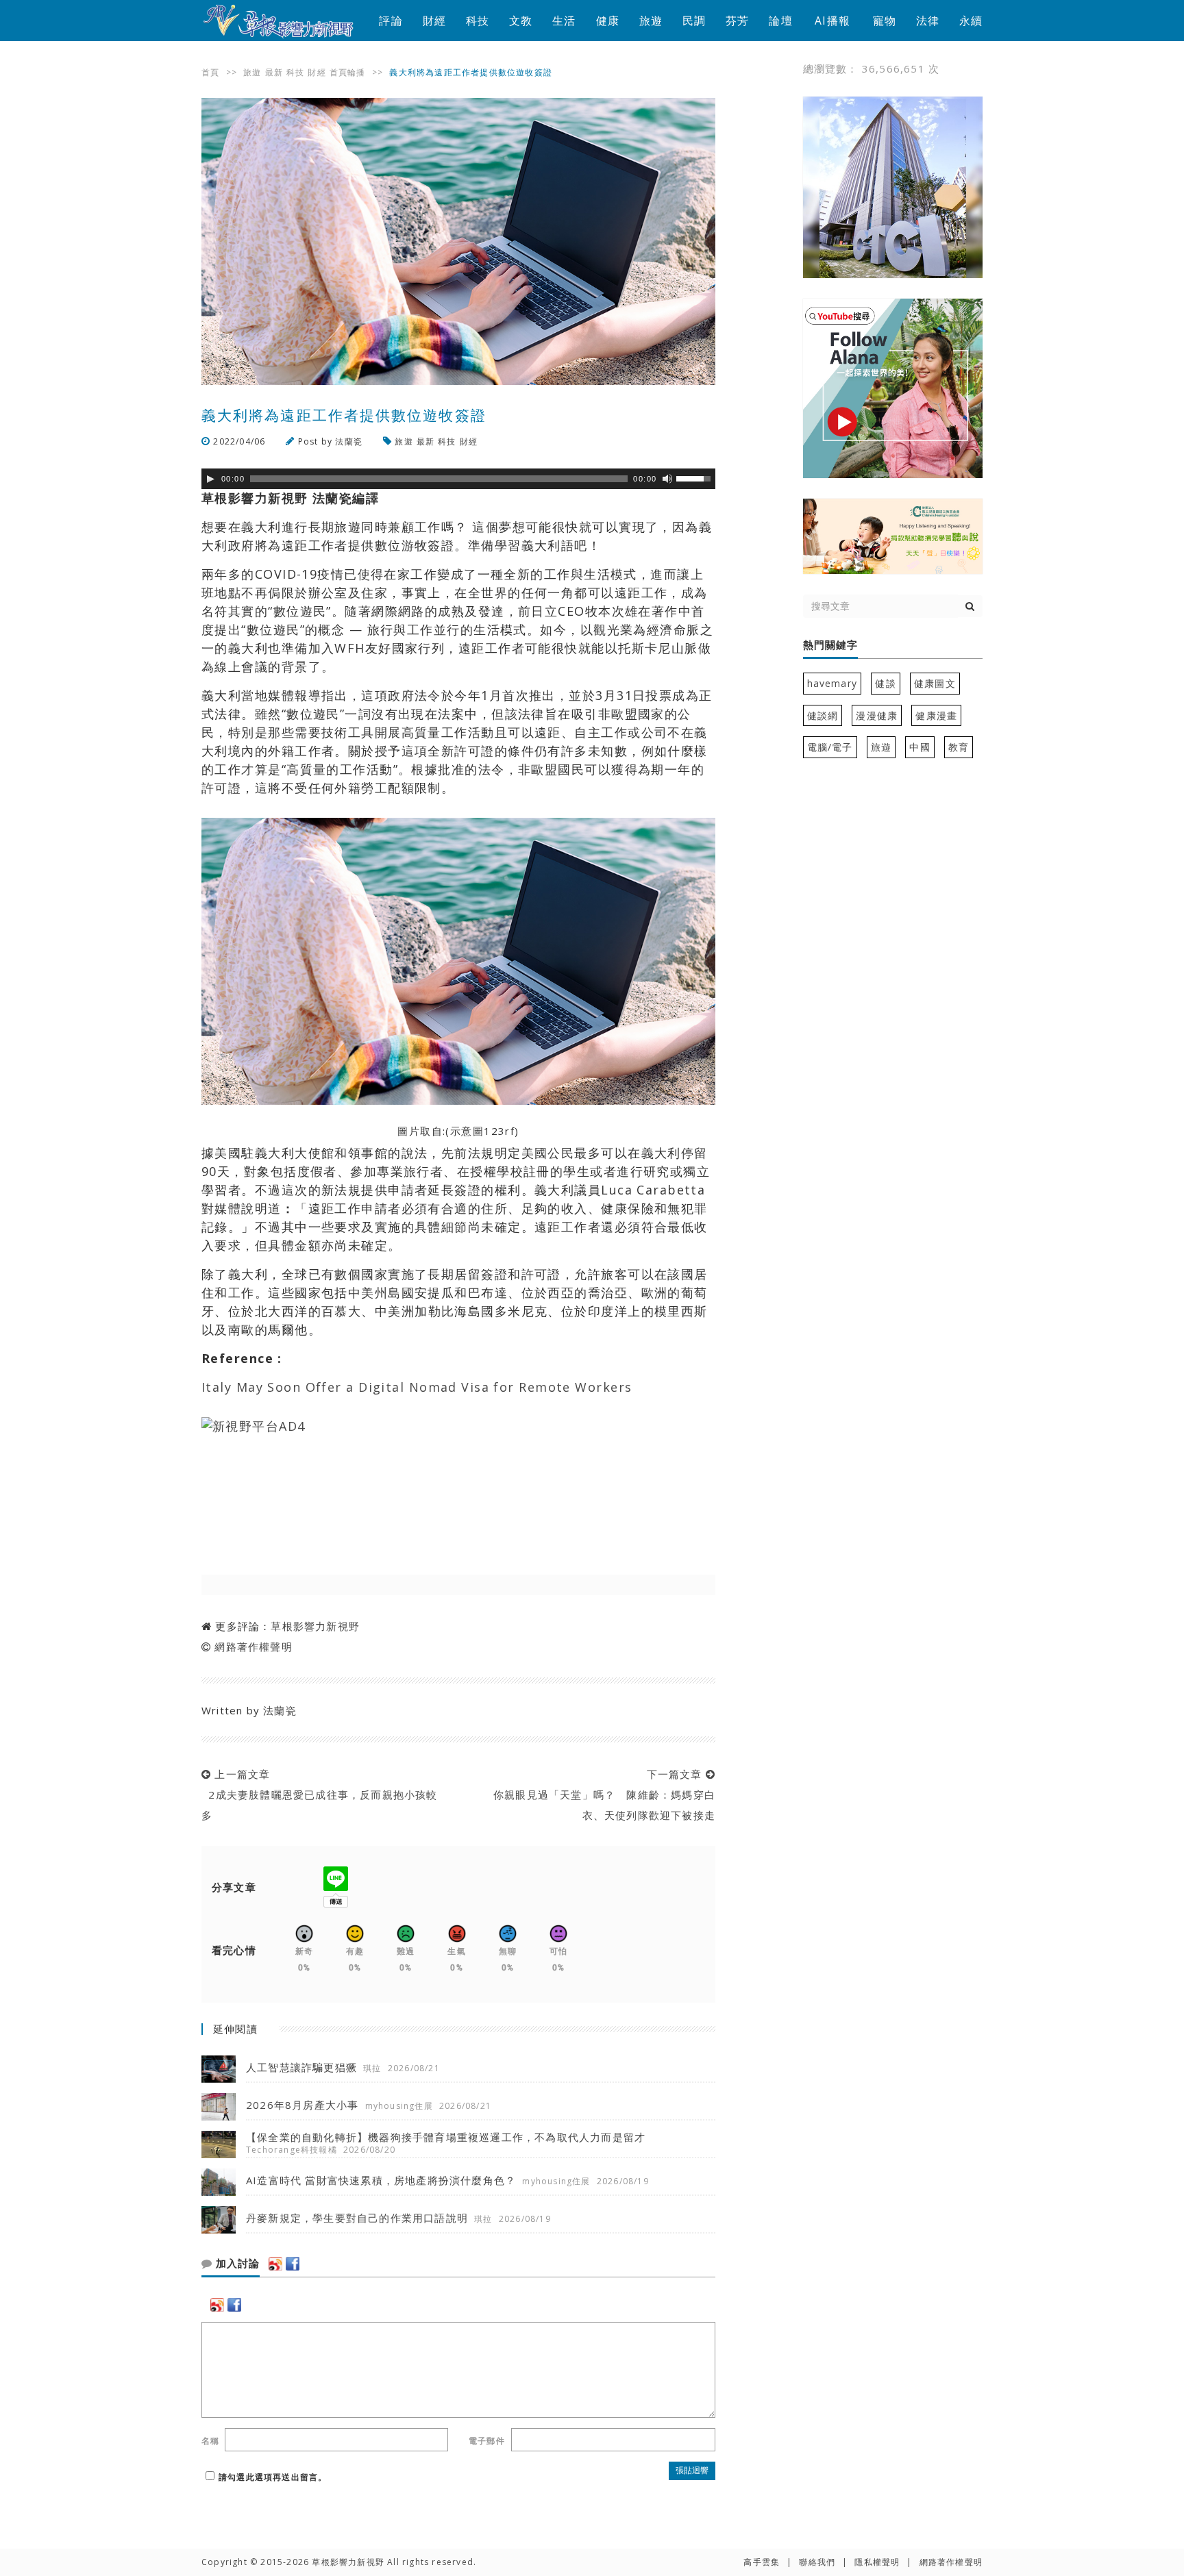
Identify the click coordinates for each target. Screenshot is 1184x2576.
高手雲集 (762, 2562)
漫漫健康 (877, 715)
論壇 (780, 21)
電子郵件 (487, 2441)
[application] (458, 479)
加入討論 (236, 2264)
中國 (920, 747)
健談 (885, 683)
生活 (564, 21)
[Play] (210, 479)
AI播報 (832, 21)
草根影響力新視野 (315, 1626)
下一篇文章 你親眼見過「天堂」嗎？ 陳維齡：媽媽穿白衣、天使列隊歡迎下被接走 (601, 1795)
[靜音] (667, 479)
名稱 (210, 2441)
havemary (832, 683)
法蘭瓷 (349, 441)
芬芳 (737, 21)
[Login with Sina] (275, 2264)
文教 (521, 21)
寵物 (885, 21)
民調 (694, 21)
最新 (274, 72)
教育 (959, 747)
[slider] (695, 477)
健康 (608, 21)
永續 (971, 21)
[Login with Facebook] (293, 2264)
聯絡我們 (817, 2562)
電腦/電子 (830, 747)
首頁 (210, 72)
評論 (391, 21)
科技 (478, 21)
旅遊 (651, 21)
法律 (928, 21)
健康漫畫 (936, 715)
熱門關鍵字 (830, 645)
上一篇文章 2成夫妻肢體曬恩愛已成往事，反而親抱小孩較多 (320, 1795)
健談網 (823, 715)
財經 (434, 21)
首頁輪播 (348, 72)
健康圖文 (935, 683)
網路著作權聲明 (253, 1647)
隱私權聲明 (877, 2562)
